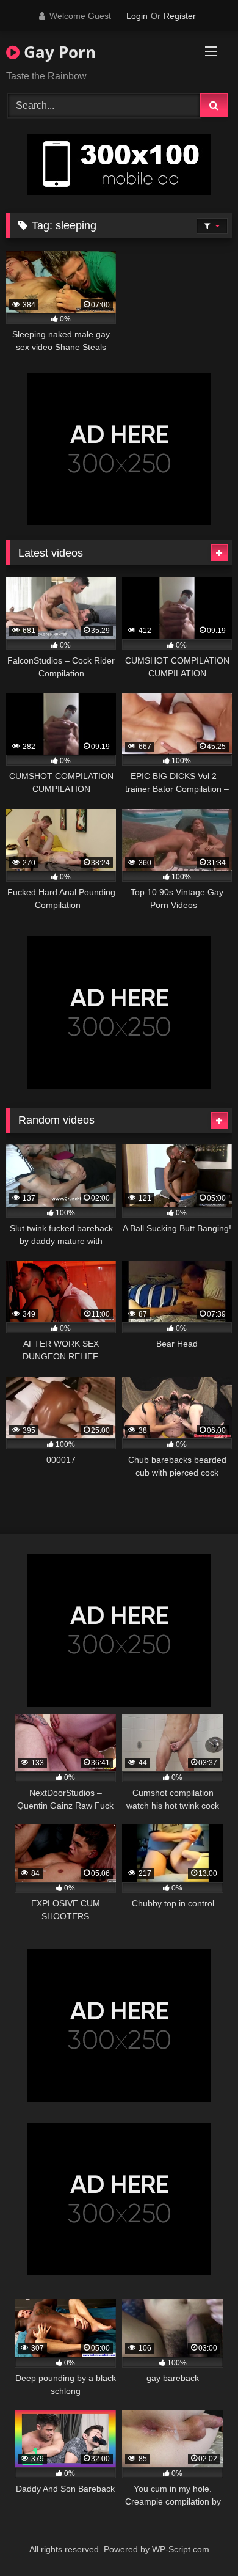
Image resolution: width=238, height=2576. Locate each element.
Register (180, 16)
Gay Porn (58, 52)
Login (137, 16)
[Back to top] (200, 2540)
